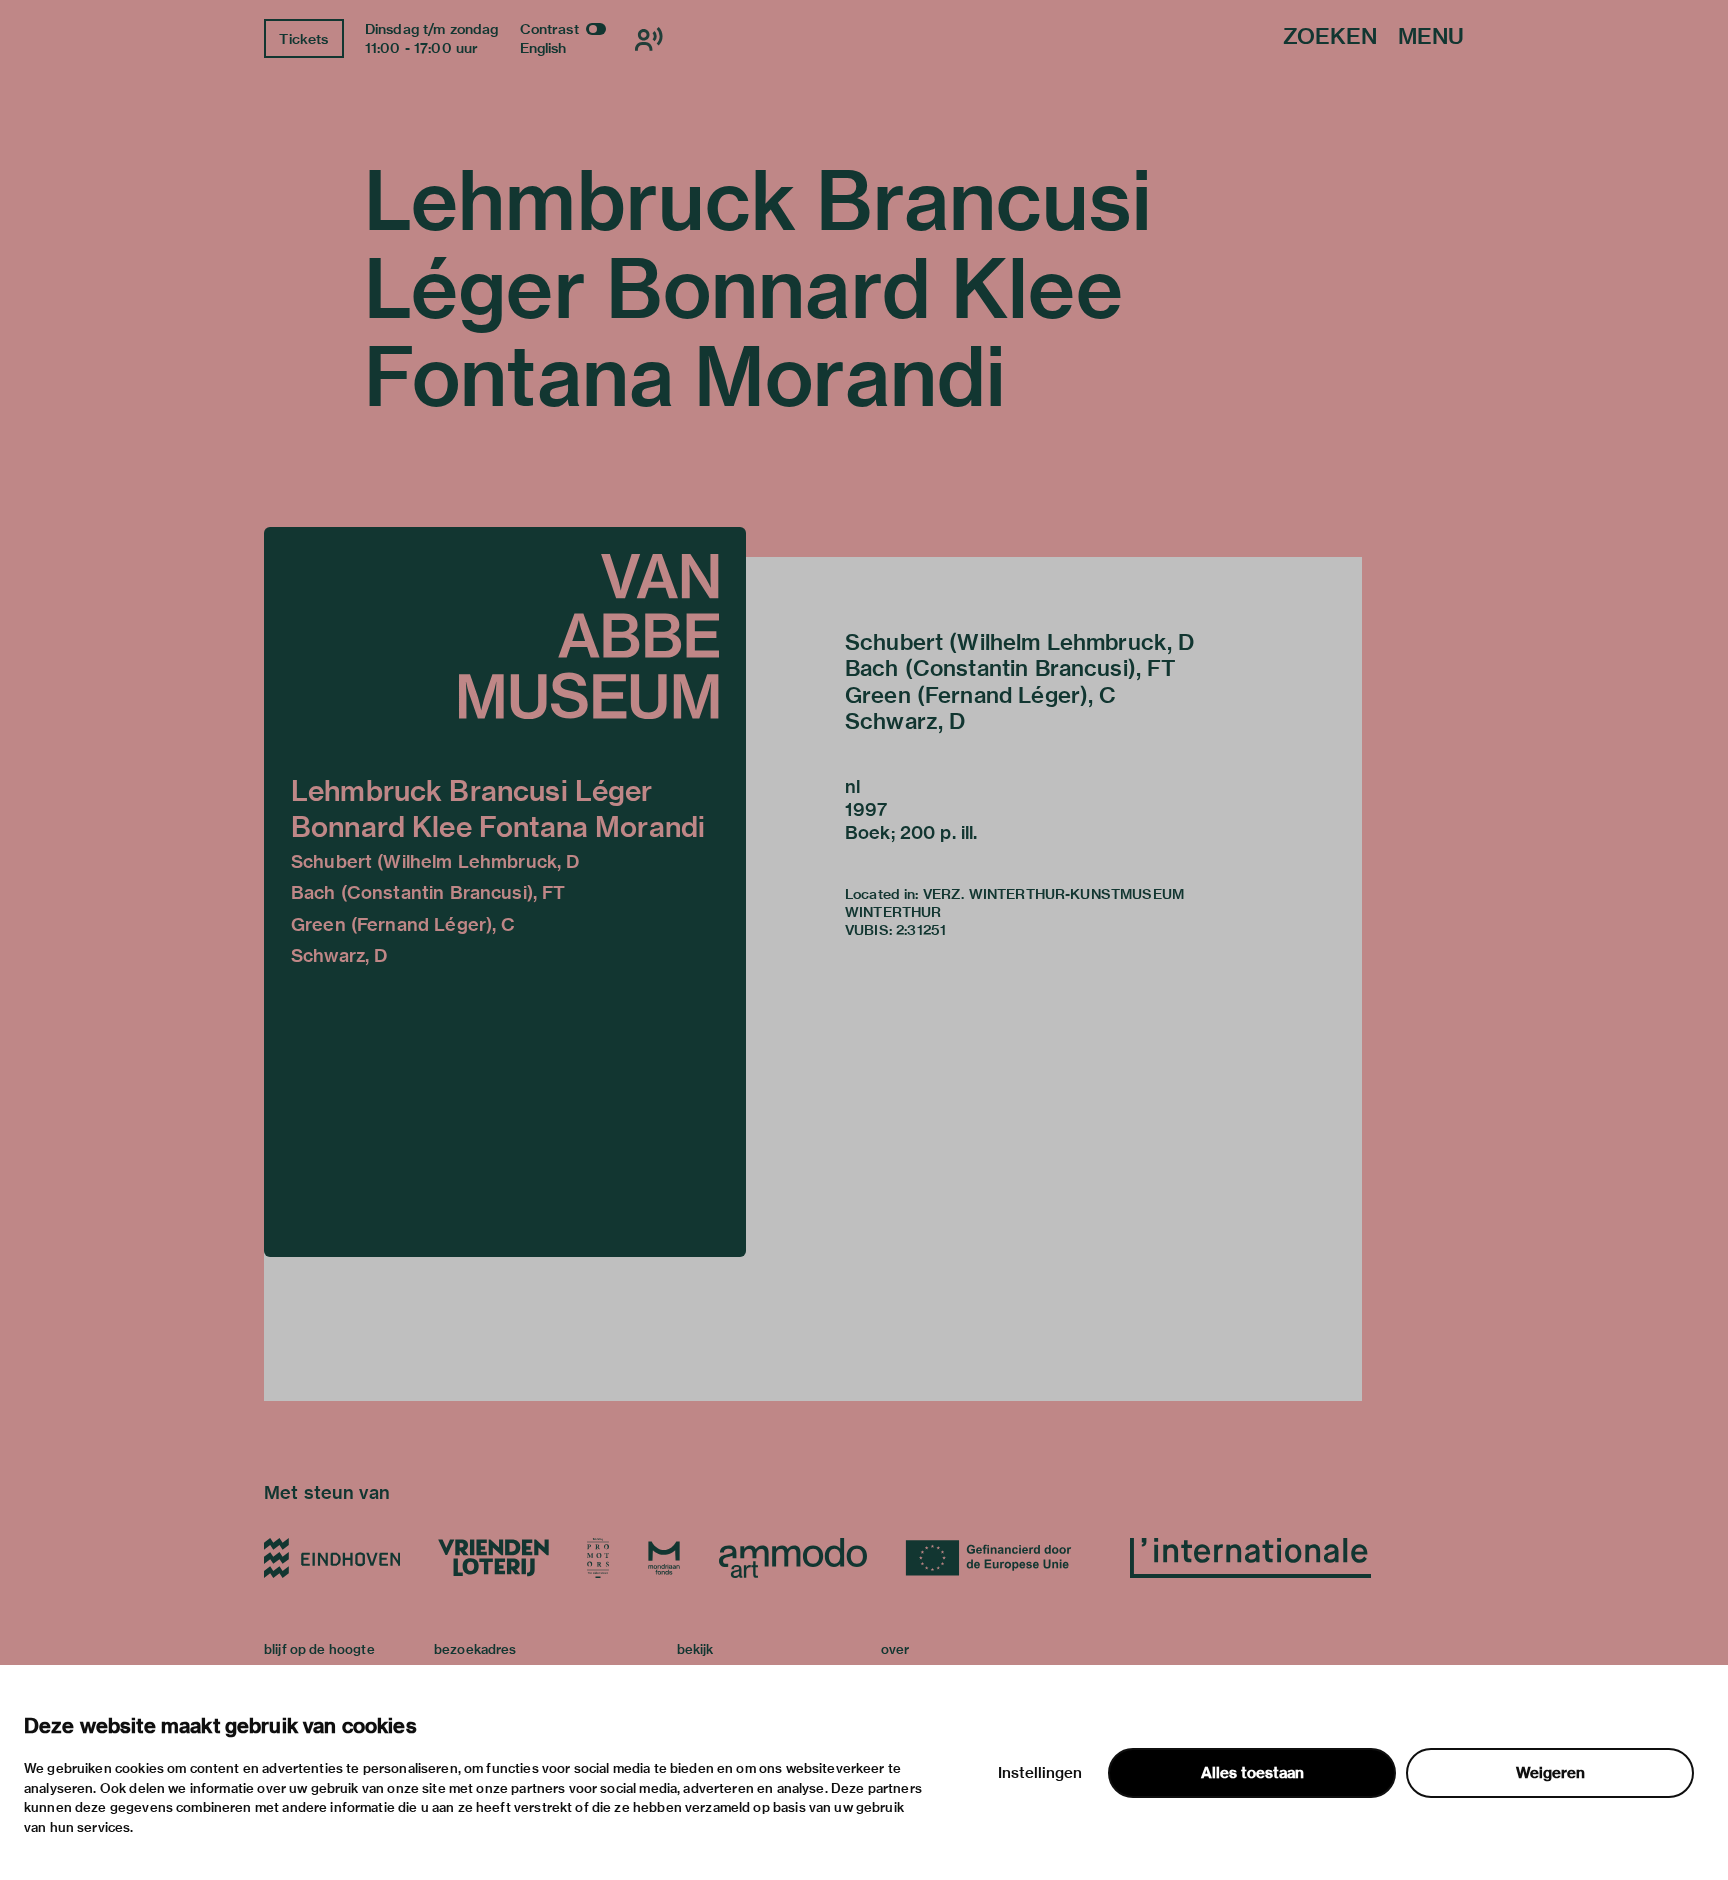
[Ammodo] (793, 1558)
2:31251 (921, 930)
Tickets (303, 39)
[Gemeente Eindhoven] (332, 1558)
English (543, 48)
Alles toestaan (1252, 1773)
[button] (505, 892)
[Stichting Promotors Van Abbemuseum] (598, 1558)
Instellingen (1040, 1773)
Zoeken (1330, 37)
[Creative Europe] (998, 1558)
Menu (1431, 37)
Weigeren (1550, 1773)
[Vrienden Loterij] (493, 1558)
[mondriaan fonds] (664, 1558)
